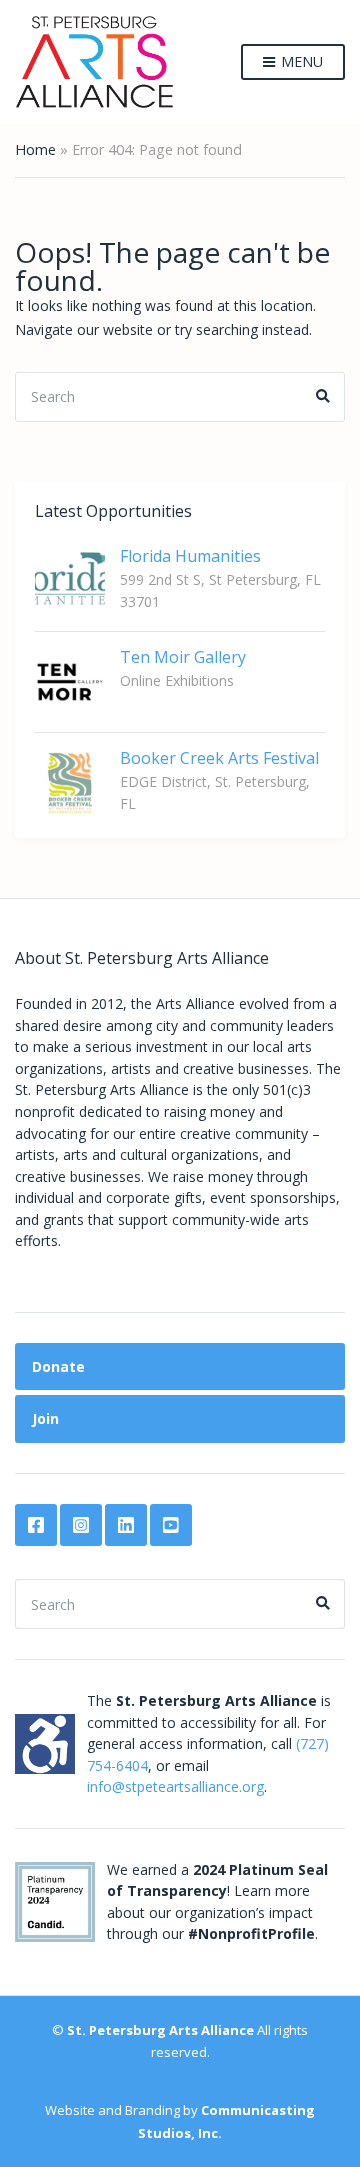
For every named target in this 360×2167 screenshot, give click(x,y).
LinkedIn (126, 1525)
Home (35, 149)
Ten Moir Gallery (183, 657)
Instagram (81, 1525)
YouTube (171, 1525)
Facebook (36, 1525)
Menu (300, 61)
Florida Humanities (190, 556)
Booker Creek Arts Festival (219, 758)
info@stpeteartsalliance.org (175, 1786)
